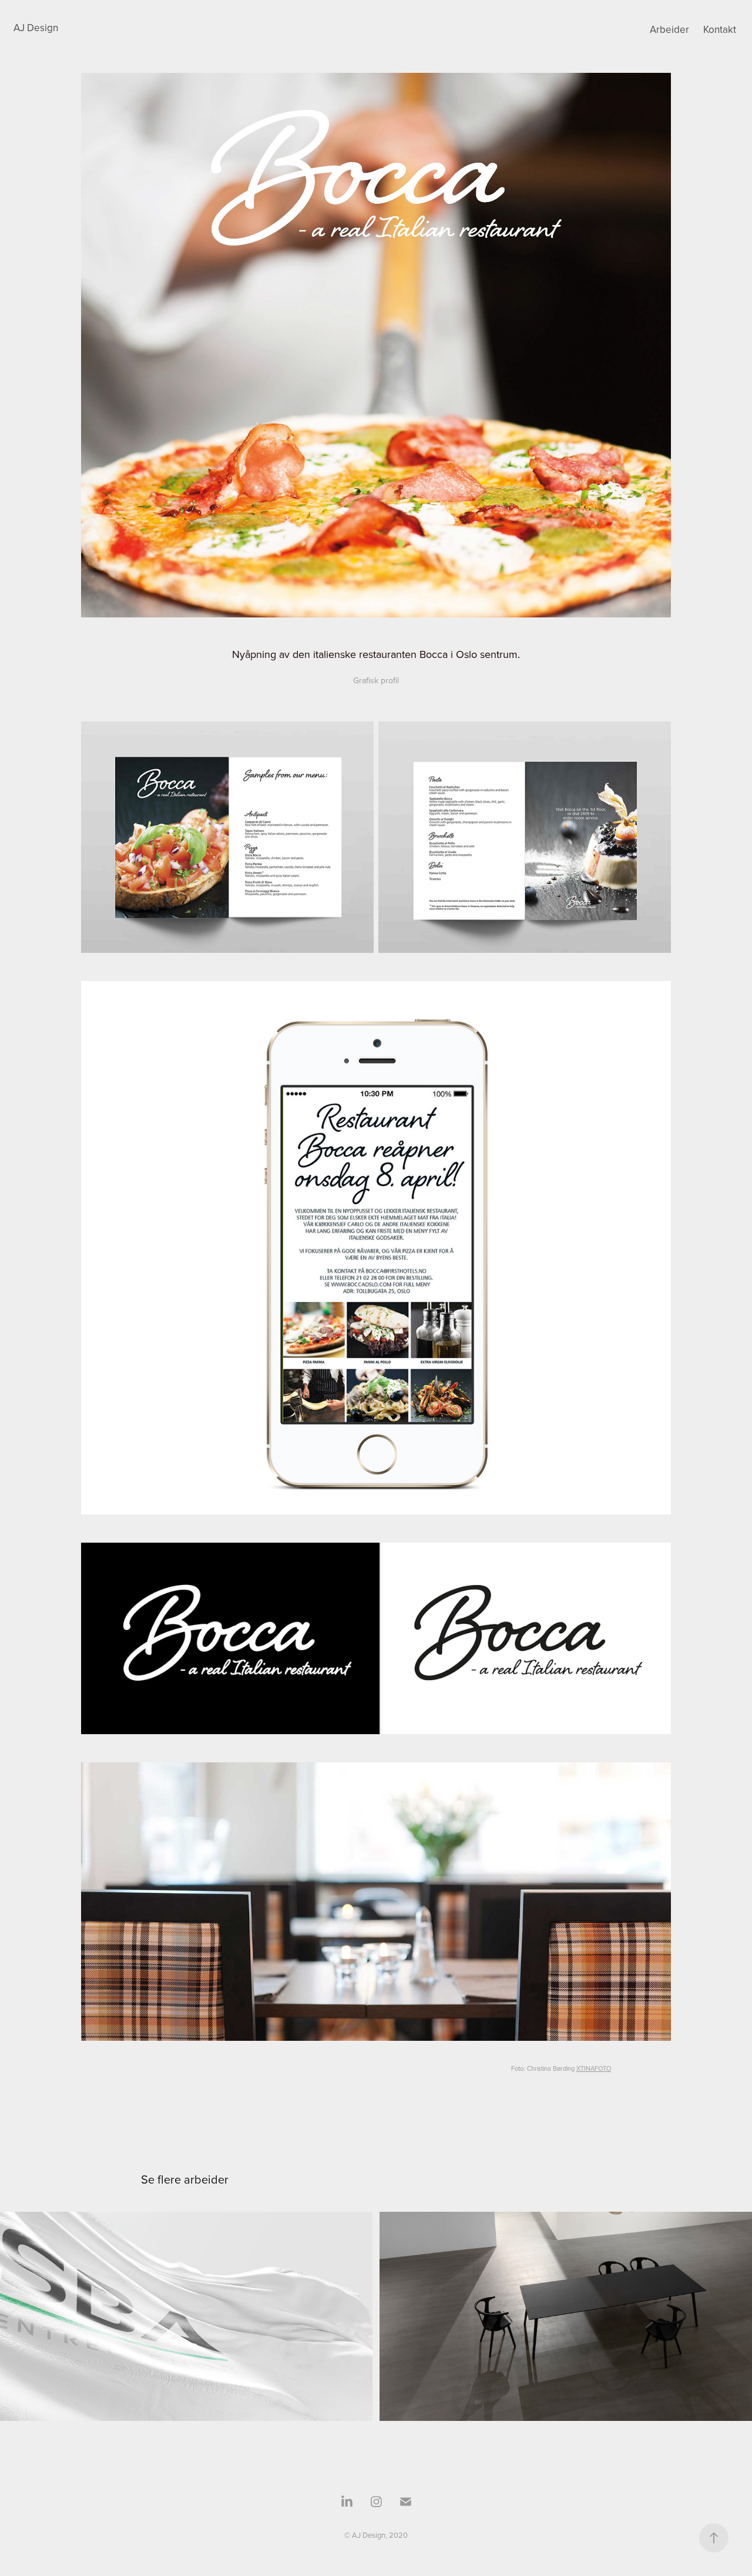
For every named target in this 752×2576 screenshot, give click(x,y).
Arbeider (669, 29)
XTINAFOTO (594, 2068)
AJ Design (36, 28)
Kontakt (720, 29)
